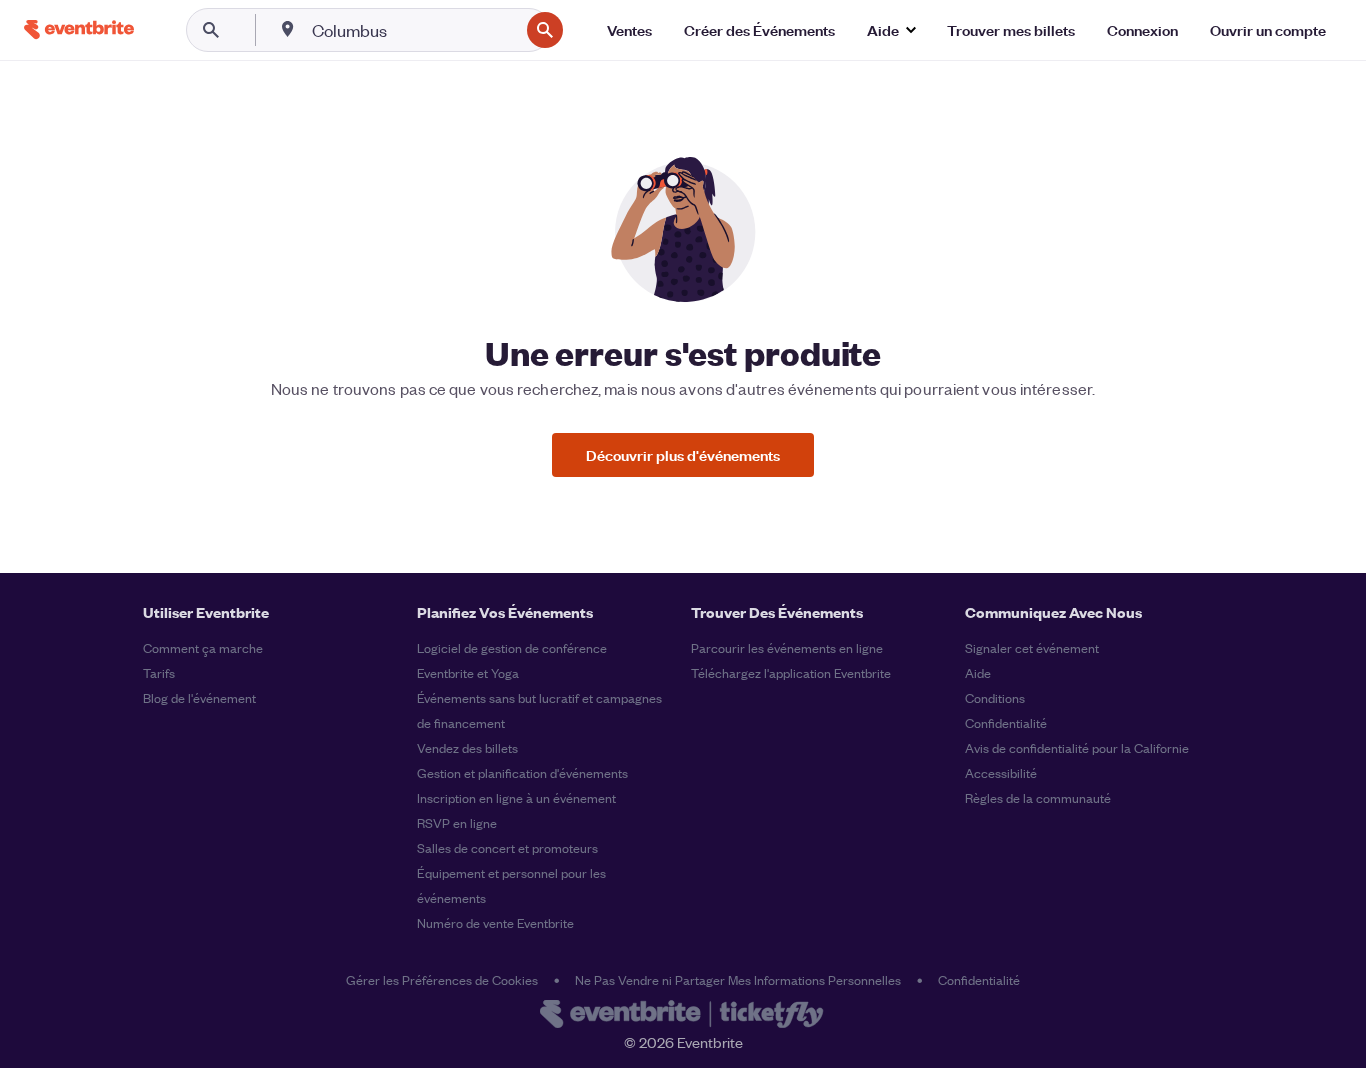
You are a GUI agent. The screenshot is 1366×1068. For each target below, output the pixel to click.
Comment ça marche (203, 647)
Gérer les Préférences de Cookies (442, 979)
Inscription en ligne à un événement (516, 797)
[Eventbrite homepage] (683, 1016)
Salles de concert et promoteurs (507, 847)
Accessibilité (1001, 772)
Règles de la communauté (1038, 797)
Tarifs (159, 672)
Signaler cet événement (1032, 647)
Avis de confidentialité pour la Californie (1077, 747)
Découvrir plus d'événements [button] (683, 454)
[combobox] (413, 30)
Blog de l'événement (199, 697)
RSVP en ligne (457, 822)
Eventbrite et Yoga (468, 672)
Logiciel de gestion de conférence (512, 647)
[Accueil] (79, 29)
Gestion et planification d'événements (522, 772)
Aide (978, 672)
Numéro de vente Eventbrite (495, 922)
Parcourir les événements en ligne (787, 647)
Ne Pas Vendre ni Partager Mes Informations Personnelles (738, 979)
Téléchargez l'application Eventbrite (791, 672)
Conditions (995, 697)
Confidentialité (1006, 722)
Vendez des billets (467, 747)
